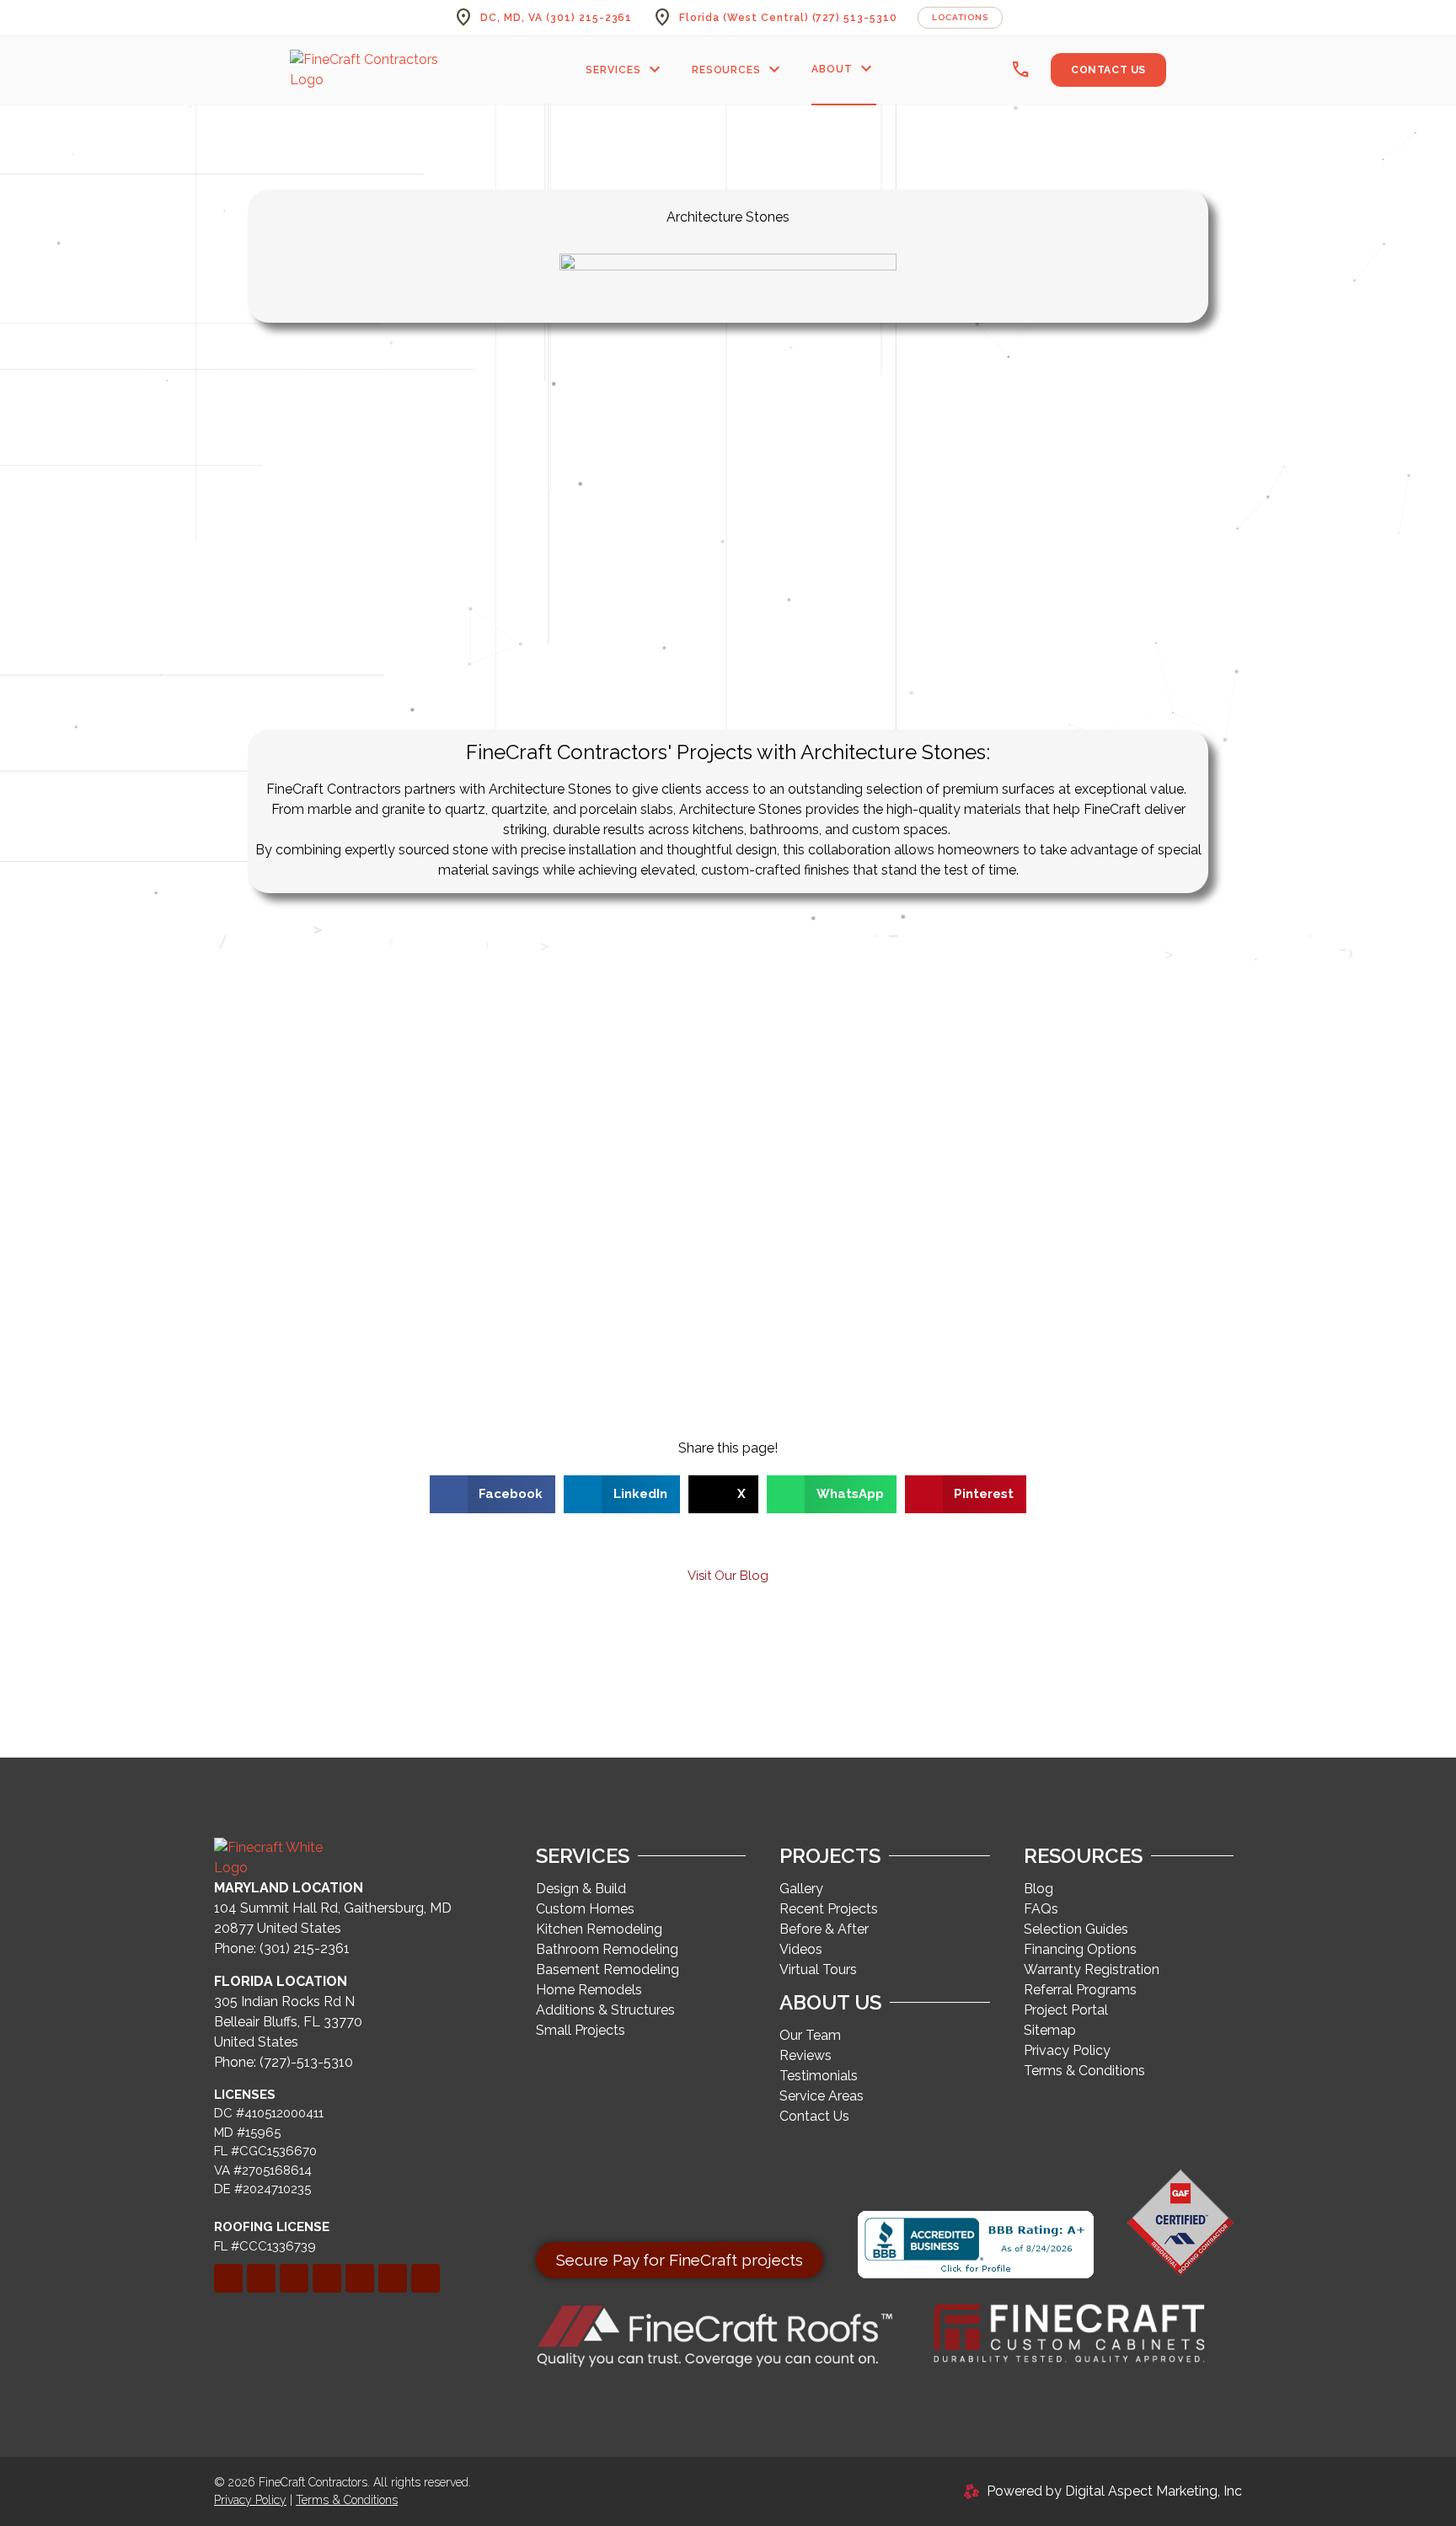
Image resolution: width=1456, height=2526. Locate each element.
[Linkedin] (261, 2278)
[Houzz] (393, 2278)
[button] (493, 1494)
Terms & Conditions (347, 2500)
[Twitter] (294, 2278)
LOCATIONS (960, 17)
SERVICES (625, 70)
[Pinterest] (327, 2278)
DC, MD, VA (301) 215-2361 (556, 18)
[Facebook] (228, 2278)
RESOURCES (739, 70)
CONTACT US (1108, 70)
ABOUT (844, 69)
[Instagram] (360, 2278)
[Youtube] (426, 2278)
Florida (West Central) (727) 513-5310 (788, 18)
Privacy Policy (250, 2500)
